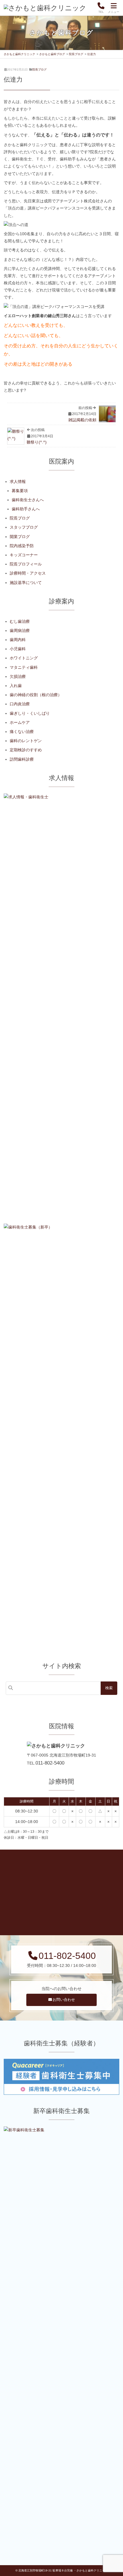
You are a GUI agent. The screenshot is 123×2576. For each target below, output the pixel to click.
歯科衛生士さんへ (28, 500)
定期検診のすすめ (26, 750)
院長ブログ (39, 70)
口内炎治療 (20, 704)
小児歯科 (18, 649)
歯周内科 (18, 640)
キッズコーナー (24, 555)
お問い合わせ (64, 2000)
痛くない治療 (22, 732)
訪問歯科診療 (22, 759)
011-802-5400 (50, 1763)
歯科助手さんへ (26, 509)
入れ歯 (16, 686)
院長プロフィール (26, 564)
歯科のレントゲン (26, 741)
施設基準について (26, 583)
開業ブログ (20, 537)
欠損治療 (18, 676)
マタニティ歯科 (24, 667)
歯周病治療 (20, 631)
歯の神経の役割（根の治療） (36, 695)
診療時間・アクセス (28, 573)
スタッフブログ (24, 527)
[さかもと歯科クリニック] (45, 8)
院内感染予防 (22, 546)
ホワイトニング (24, 658)
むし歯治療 (20, 621)
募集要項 (20, 491)
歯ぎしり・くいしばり (30, 713)
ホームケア (20, 722)
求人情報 (18, 482)
